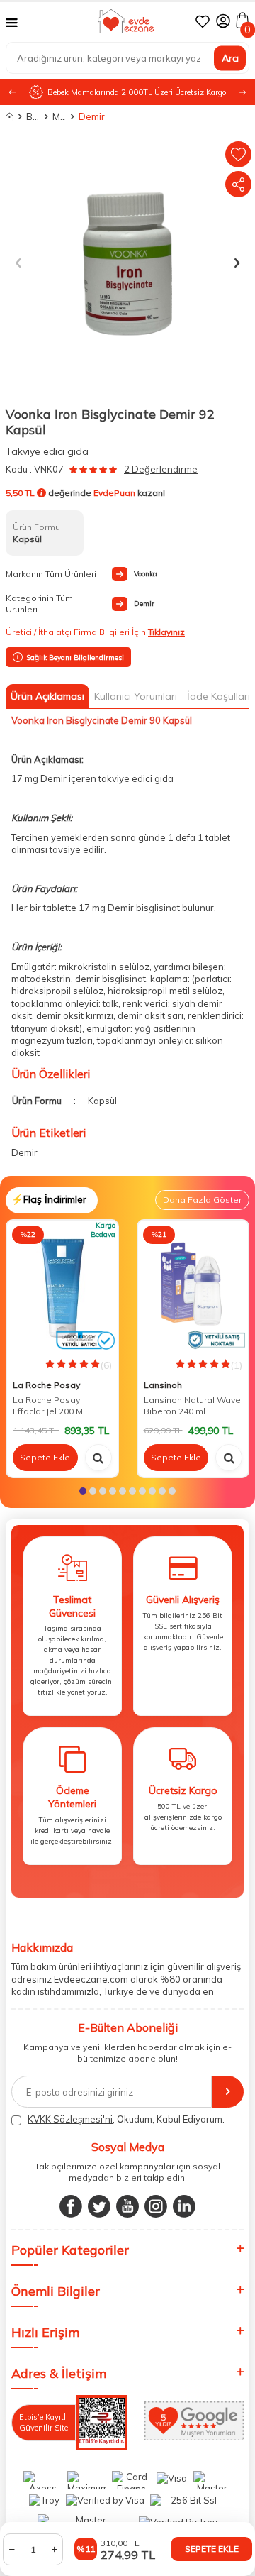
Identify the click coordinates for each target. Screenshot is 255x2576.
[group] (127, 262)
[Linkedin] (184, 2206)
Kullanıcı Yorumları (136, 696)
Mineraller (59, 116)
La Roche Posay (46, 1385)
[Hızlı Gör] (98, 1458)
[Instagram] (156, 2206)
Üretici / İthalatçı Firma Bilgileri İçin (95, 632)
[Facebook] (71, 2206)
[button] (243, 93)
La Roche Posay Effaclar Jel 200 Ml (49, 1405)
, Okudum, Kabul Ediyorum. (126, 2119)
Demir (85, 116)
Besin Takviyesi (33, 116)
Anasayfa (9, 117)
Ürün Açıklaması (47, 696)
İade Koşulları (219, 696)
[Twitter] (99, 2206)
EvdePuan (114, 493)
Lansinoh (163, 1385)
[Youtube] (127, 2206)
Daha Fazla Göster (202, 1200)
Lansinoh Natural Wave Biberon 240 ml (192, 1405)
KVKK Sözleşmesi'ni (70, 2119)
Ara (230, 57)
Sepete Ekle (212, 2549)
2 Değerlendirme (161, 469)
